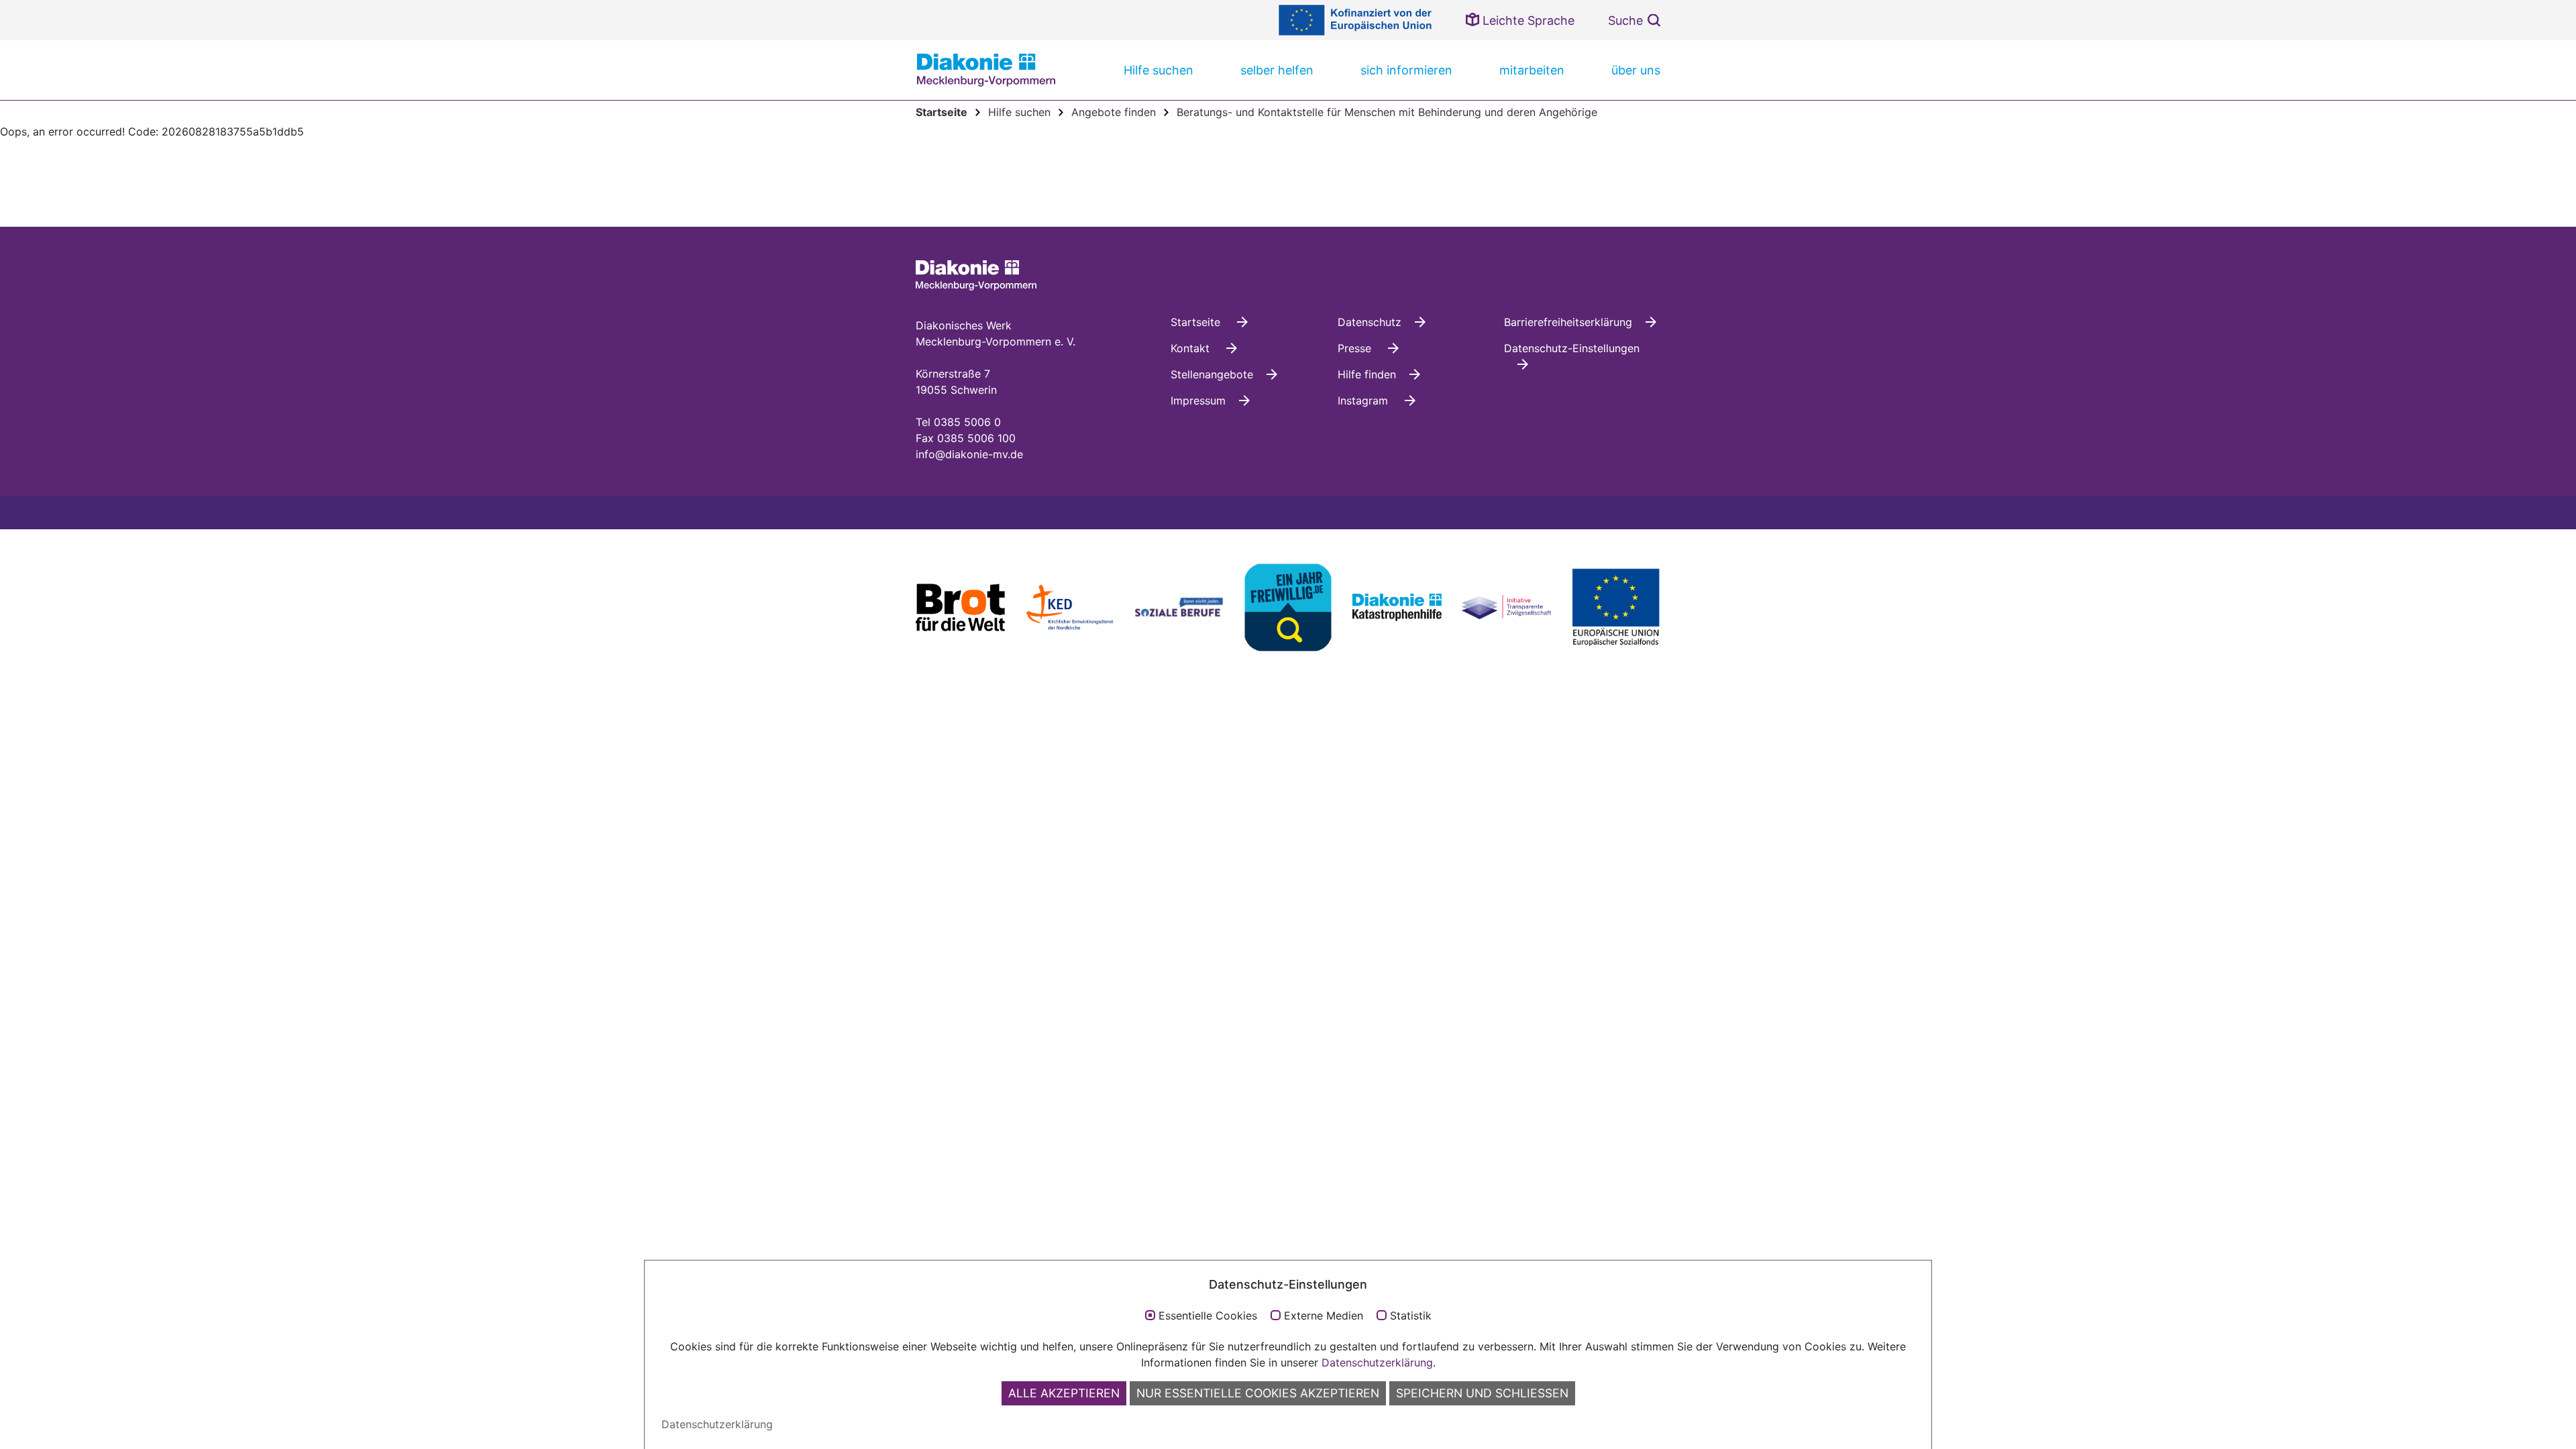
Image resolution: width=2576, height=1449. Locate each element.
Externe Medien (1324, 1316)
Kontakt (1192, 348)
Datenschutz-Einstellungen (1572, 348)
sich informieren (1406, 70)
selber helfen (1277, 70)
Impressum (1198, 400)
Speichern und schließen (1482, 1393)
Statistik (1411, 1316)
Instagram (1364, 400)
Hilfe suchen (1159, 70)
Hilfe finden (1367, 374)
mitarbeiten (1532, 70)
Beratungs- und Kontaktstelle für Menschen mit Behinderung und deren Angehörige (1387, 112)
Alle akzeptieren (1064, 1393)
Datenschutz (1370, 322)
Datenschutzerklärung (1377, 1362)
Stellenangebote (1212, 374)
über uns (1636, 70)
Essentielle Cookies (1208, 1316)
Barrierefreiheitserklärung (1568, 322)
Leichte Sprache (1527, 20)
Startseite (1197, 322)
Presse (1356, 348)
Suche (1625, 20)
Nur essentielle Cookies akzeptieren (1258, 1393)
